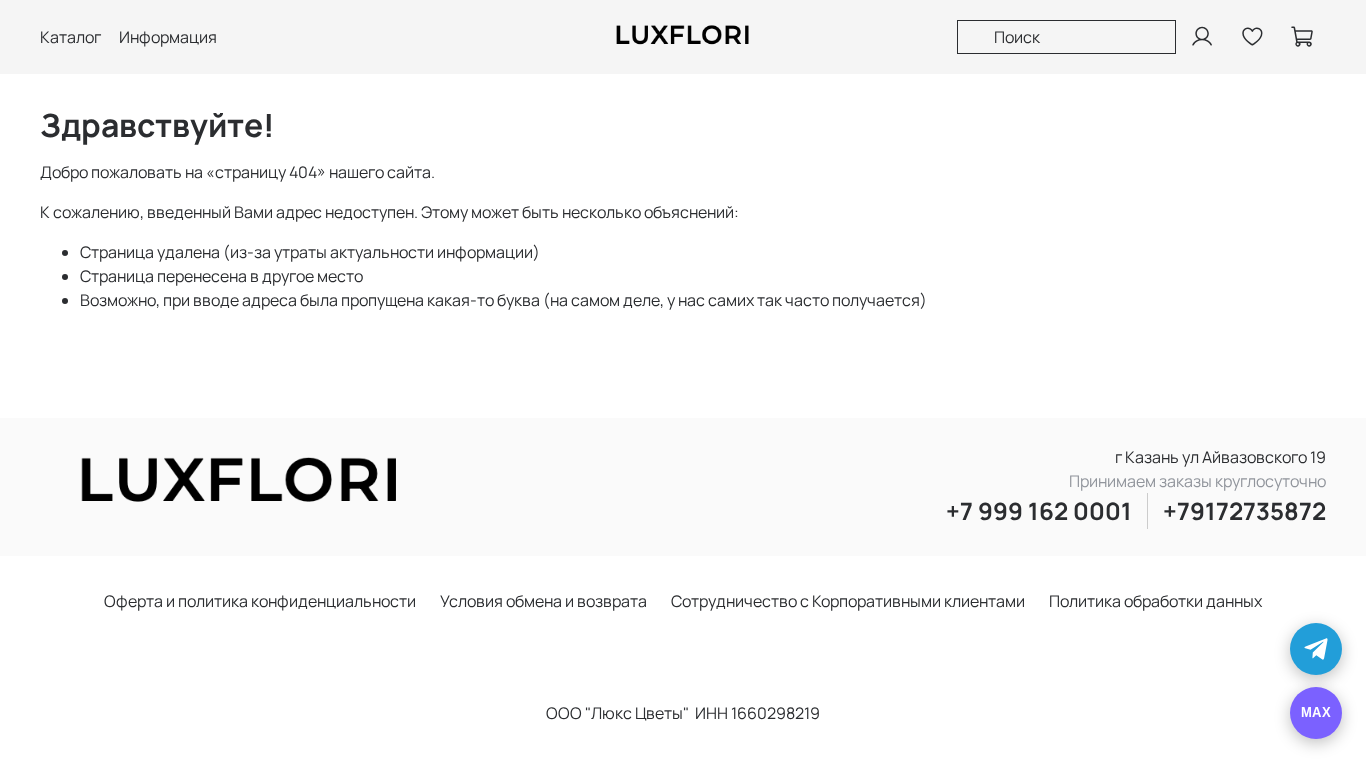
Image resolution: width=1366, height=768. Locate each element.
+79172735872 (1244, 510)
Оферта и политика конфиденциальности (260, 601)
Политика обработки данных (1155, 601)
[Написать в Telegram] (1316, 649)
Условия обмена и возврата (543, 601)
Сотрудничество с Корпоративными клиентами (848, 601)
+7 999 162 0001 (1039, 510)
